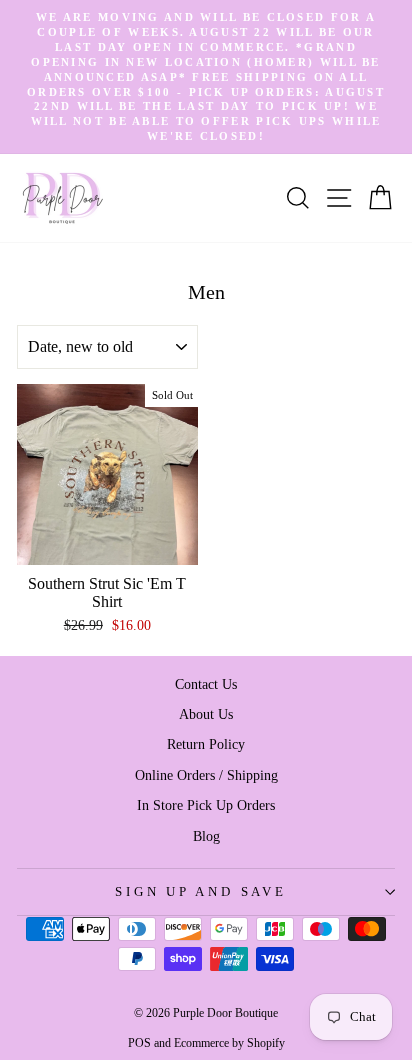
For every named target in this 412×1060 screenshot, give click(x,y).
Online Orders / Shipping (206, 775)
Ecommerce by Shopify (229, 1043)
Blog (206, 836)
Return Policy (206, 744)
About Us (206, 714)
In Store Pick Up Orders (206, 805)
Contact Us (206, 684)
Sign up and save (200, 892)
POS (139, 1043)
